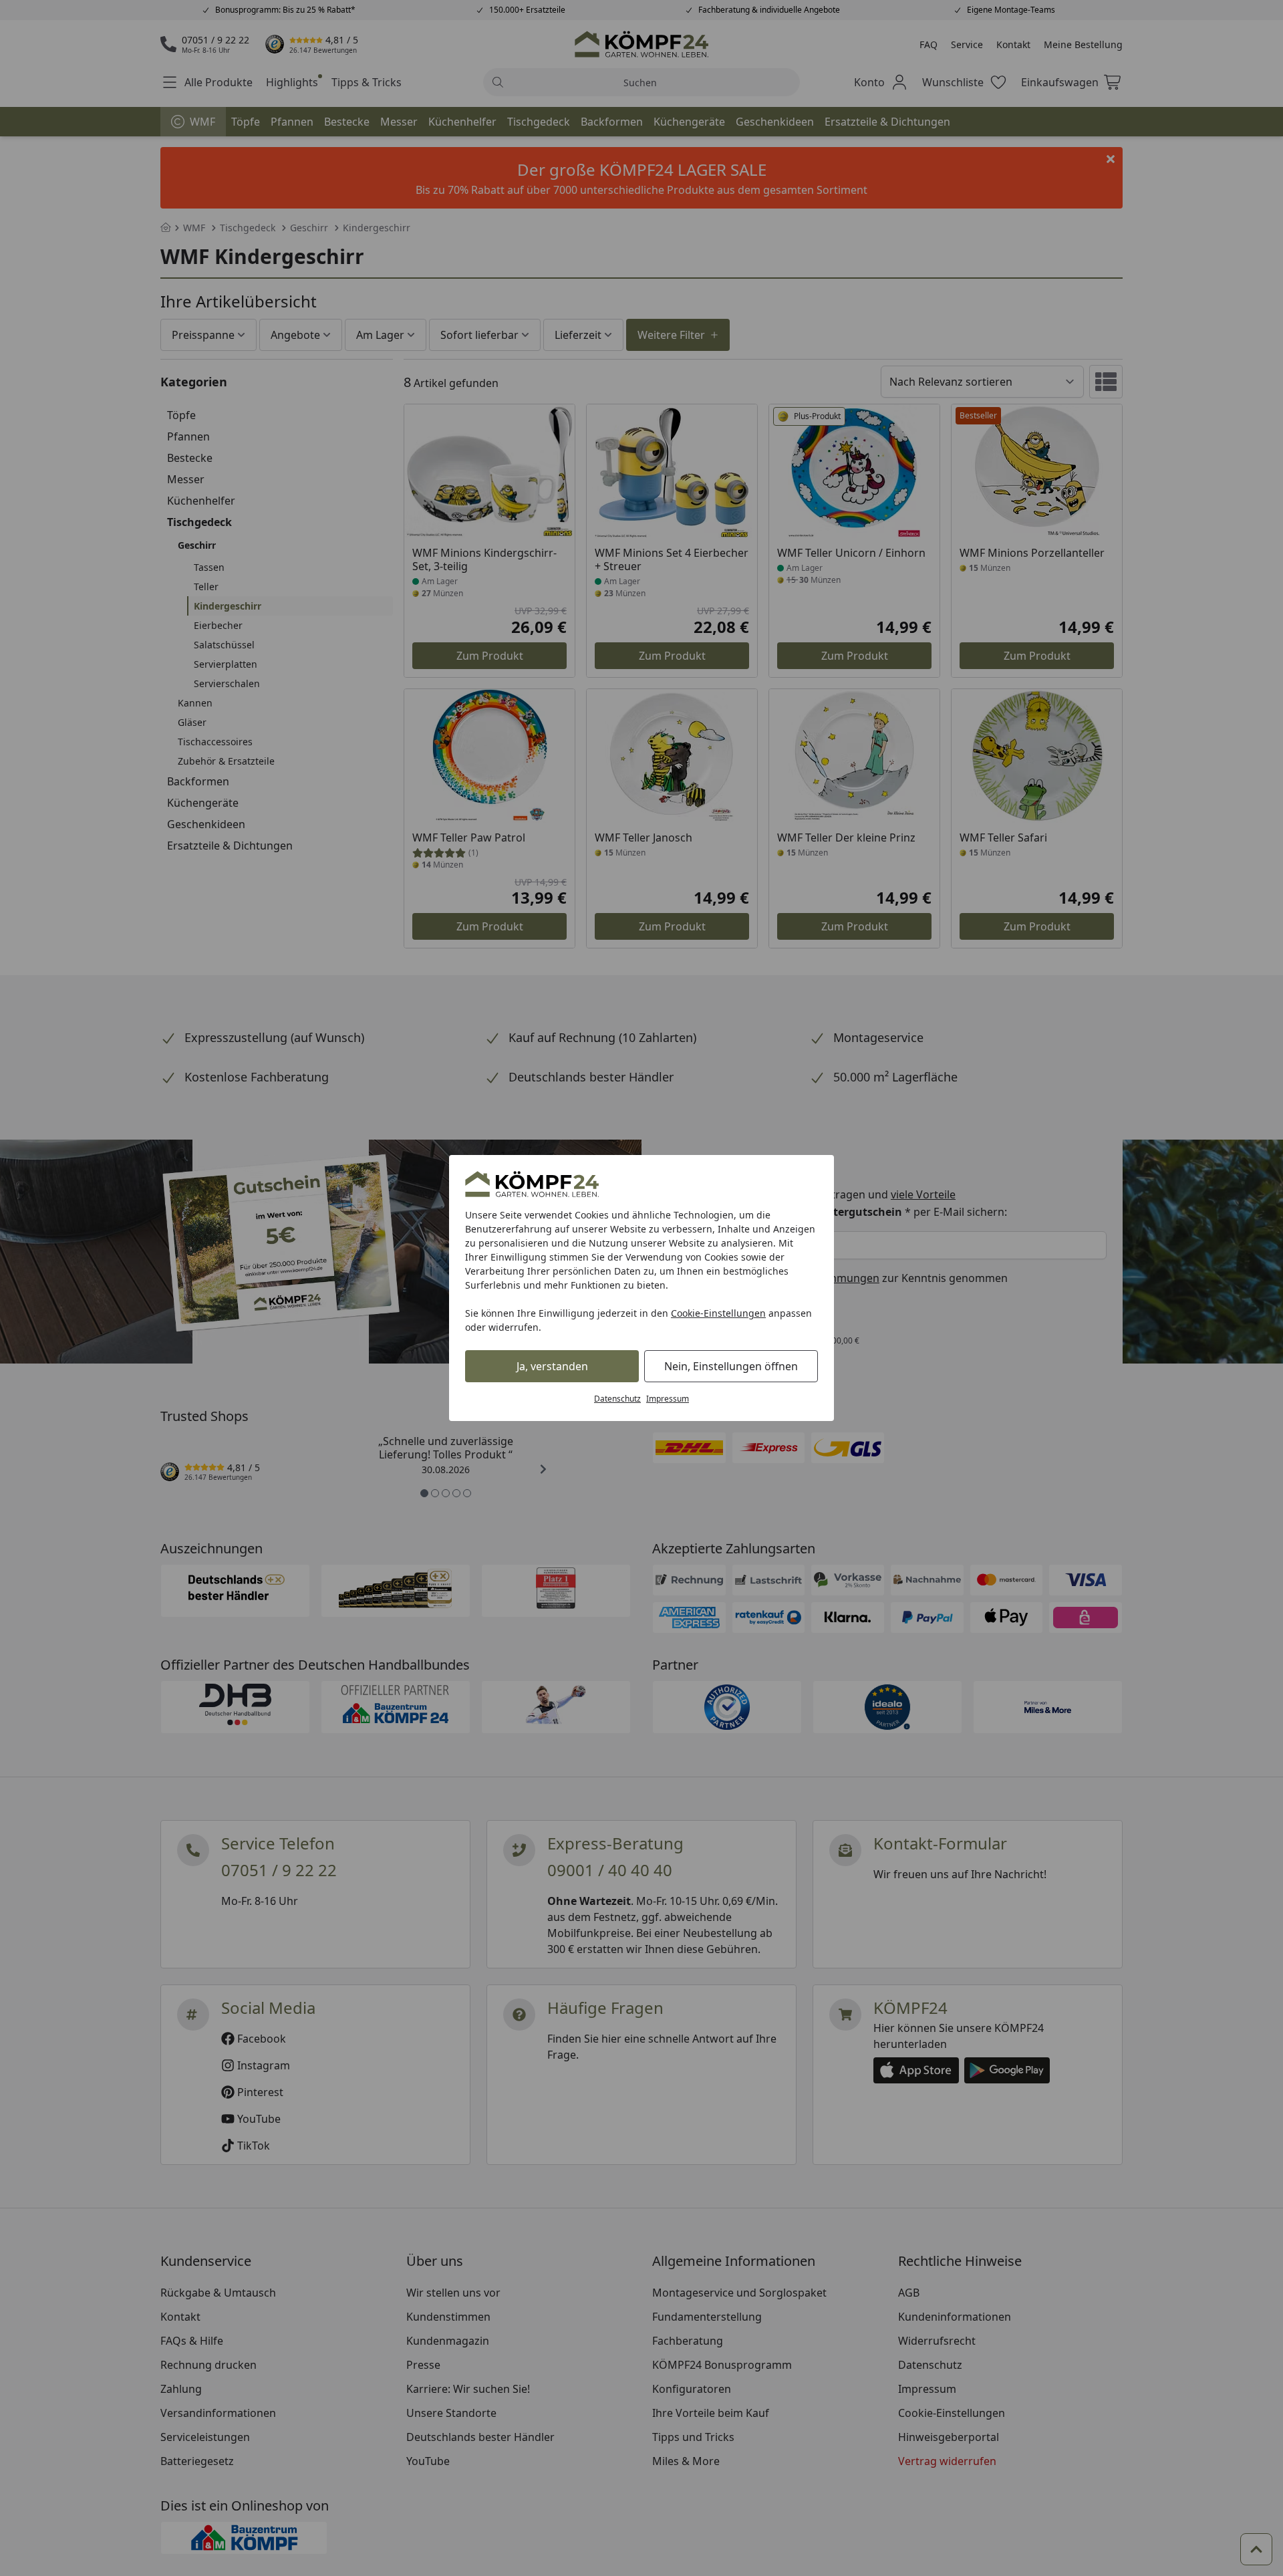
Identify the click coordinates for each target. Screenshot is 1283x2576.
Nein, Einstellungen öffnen (731, 1366)
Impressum (668, 1399)
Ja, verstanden (552, 1366)
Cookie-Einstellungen (718, 1313)
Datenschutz (617, 1399)
